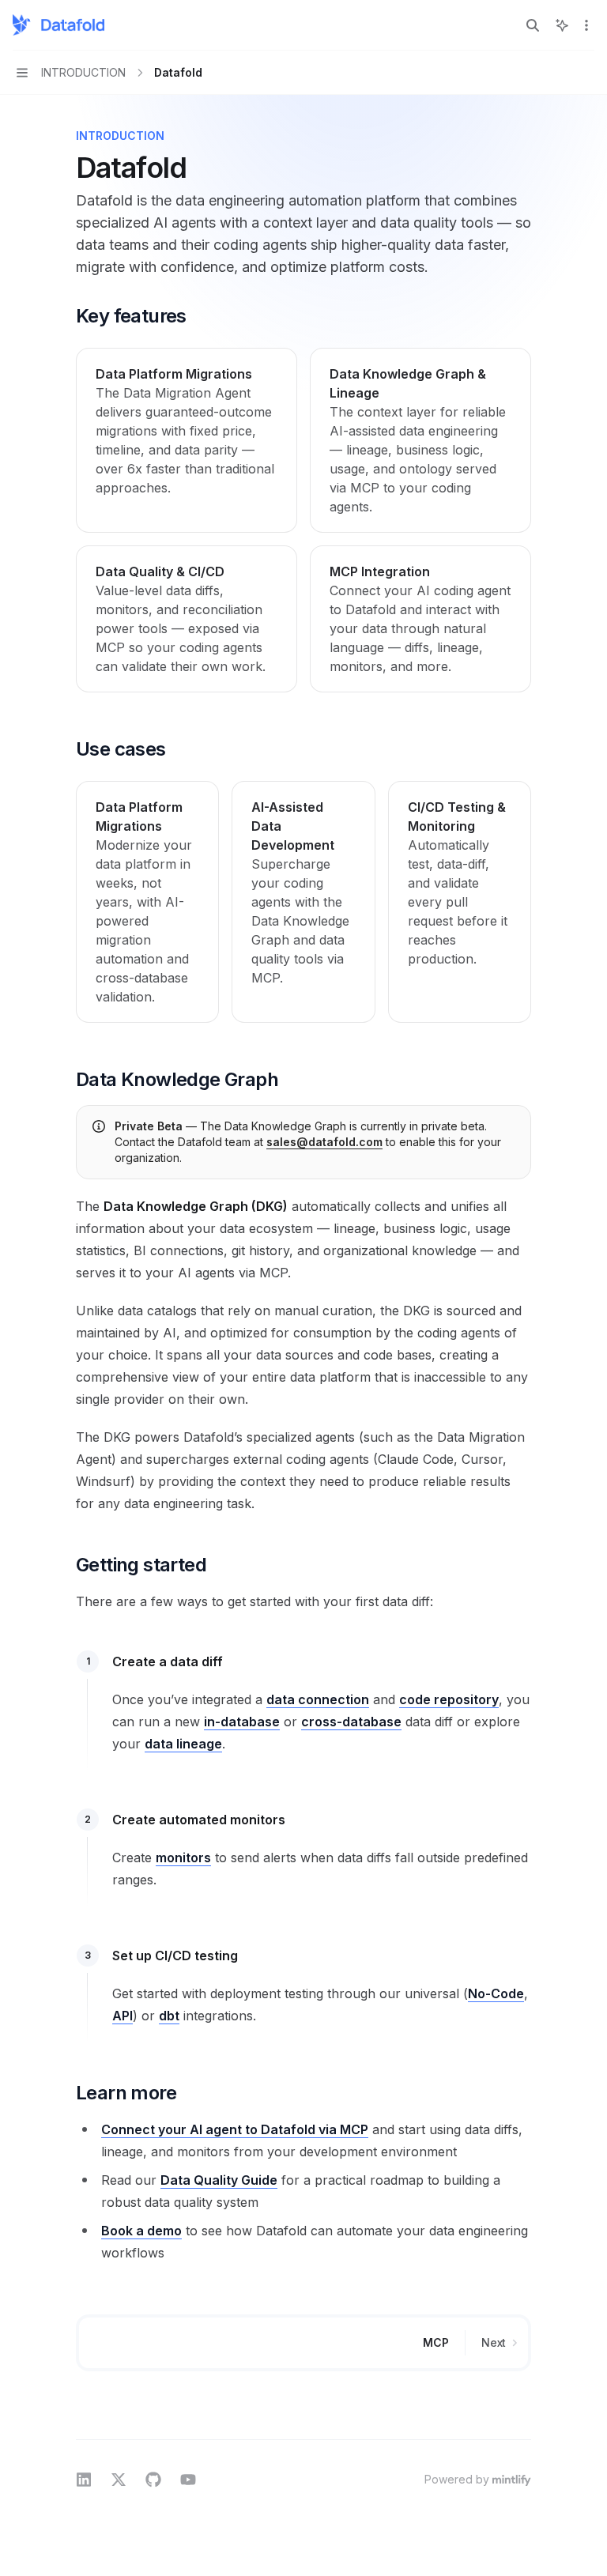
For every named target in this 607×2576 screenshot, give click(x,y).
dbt (169, 2016)
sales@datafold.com (324, 1142)
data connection (318, 1699)
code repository (449, 1699)
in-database (242, 1722)
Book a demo (141, 2231)
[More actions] (586, 25)
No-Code (496, 1993)
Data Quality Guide (219, 2180)
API (123, 2016)
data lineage (183, 1744)
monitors (183, 1858)
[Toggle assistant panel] (562, 25)
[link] (187, 440)
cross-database (351, 1722)
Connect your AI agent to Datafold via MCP (235, 2129)
